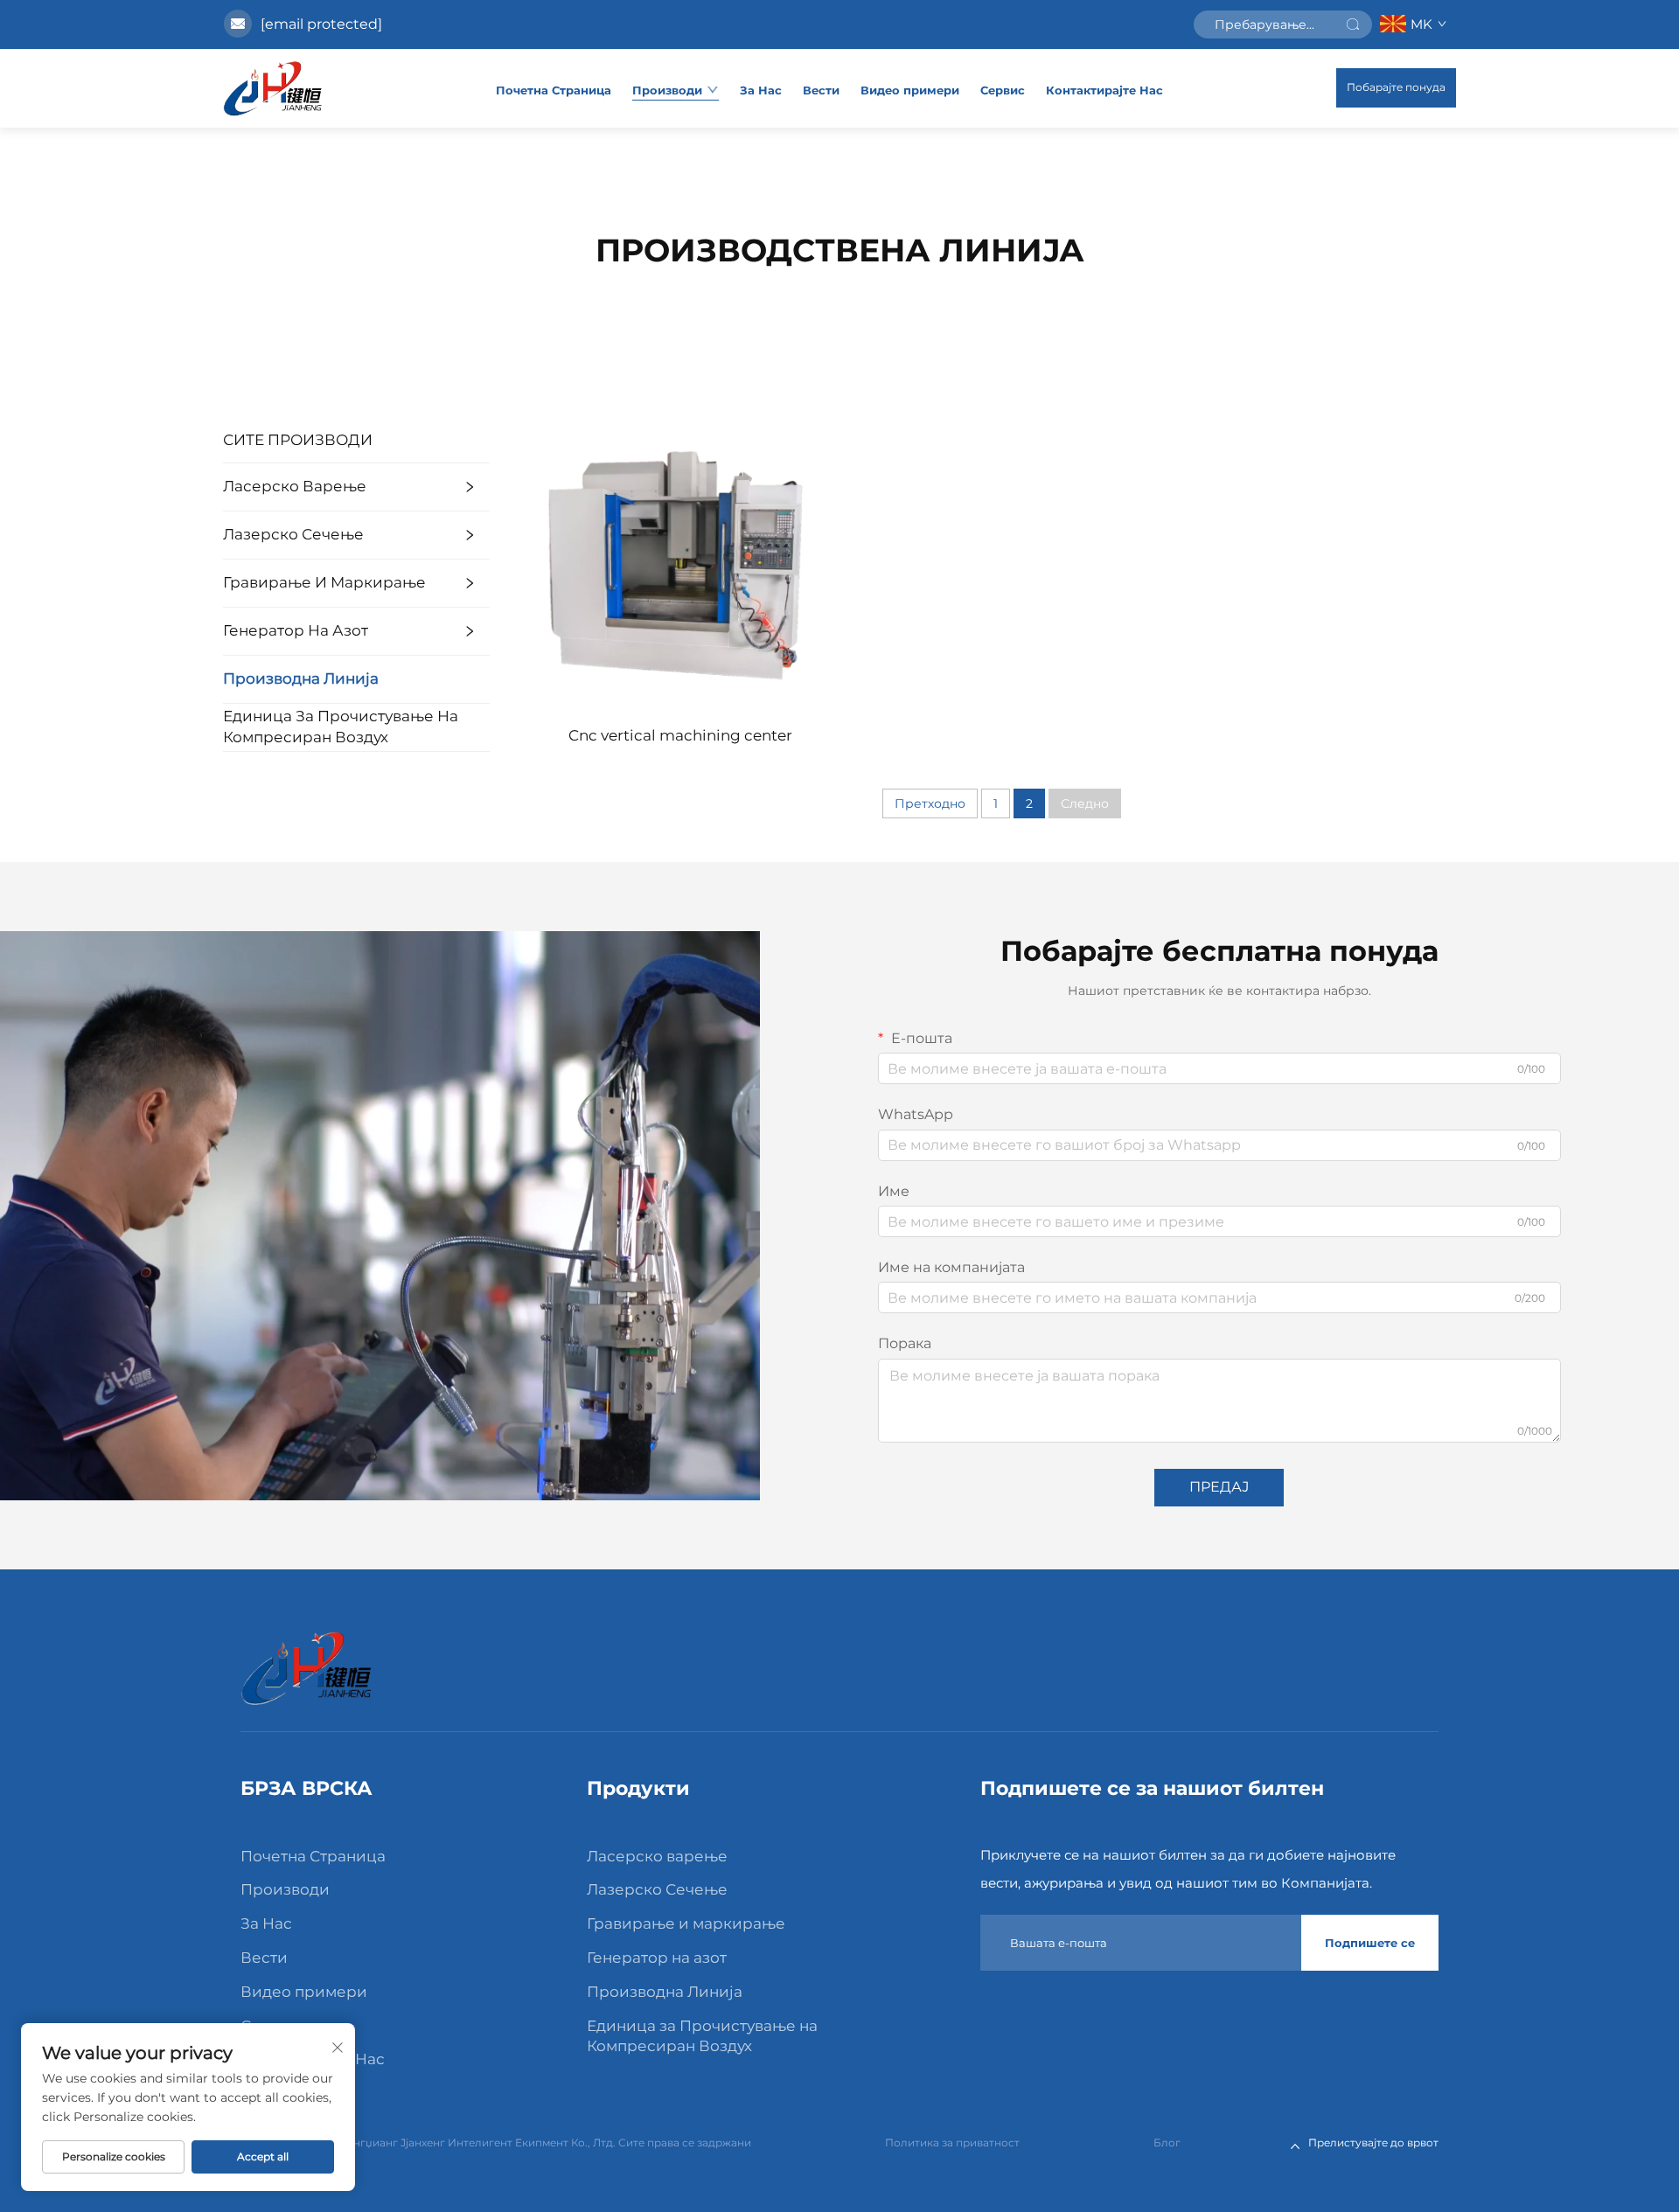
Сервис (1003, 90)
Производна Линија (301, 678)
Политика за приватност (952, 2142)
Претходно (930, 803)
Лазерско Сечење (293, 534)
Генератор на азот (296, 630)
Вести (821, 90)
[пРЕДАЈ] (1353, 24)
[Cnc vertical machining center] (681, 562)
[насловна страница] (273, 88)
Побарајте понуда (1396, 87)
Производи (667, 90)
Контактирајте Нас (1104, 90)
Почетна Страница (554, 90)
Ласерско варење (295, 486)
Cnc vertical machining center (680, 735)
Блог (1167, 2142)
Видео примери (910, 90)
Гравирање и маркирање (324, 582)
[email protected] (321, 24)
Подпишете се (1370, 1943)
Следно (1085, 803)
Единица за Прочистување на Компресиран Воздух (341, 727)
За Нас (761, 90)
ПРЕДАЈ (1219, 1487)
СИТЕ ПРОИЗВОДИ (298, 440)
